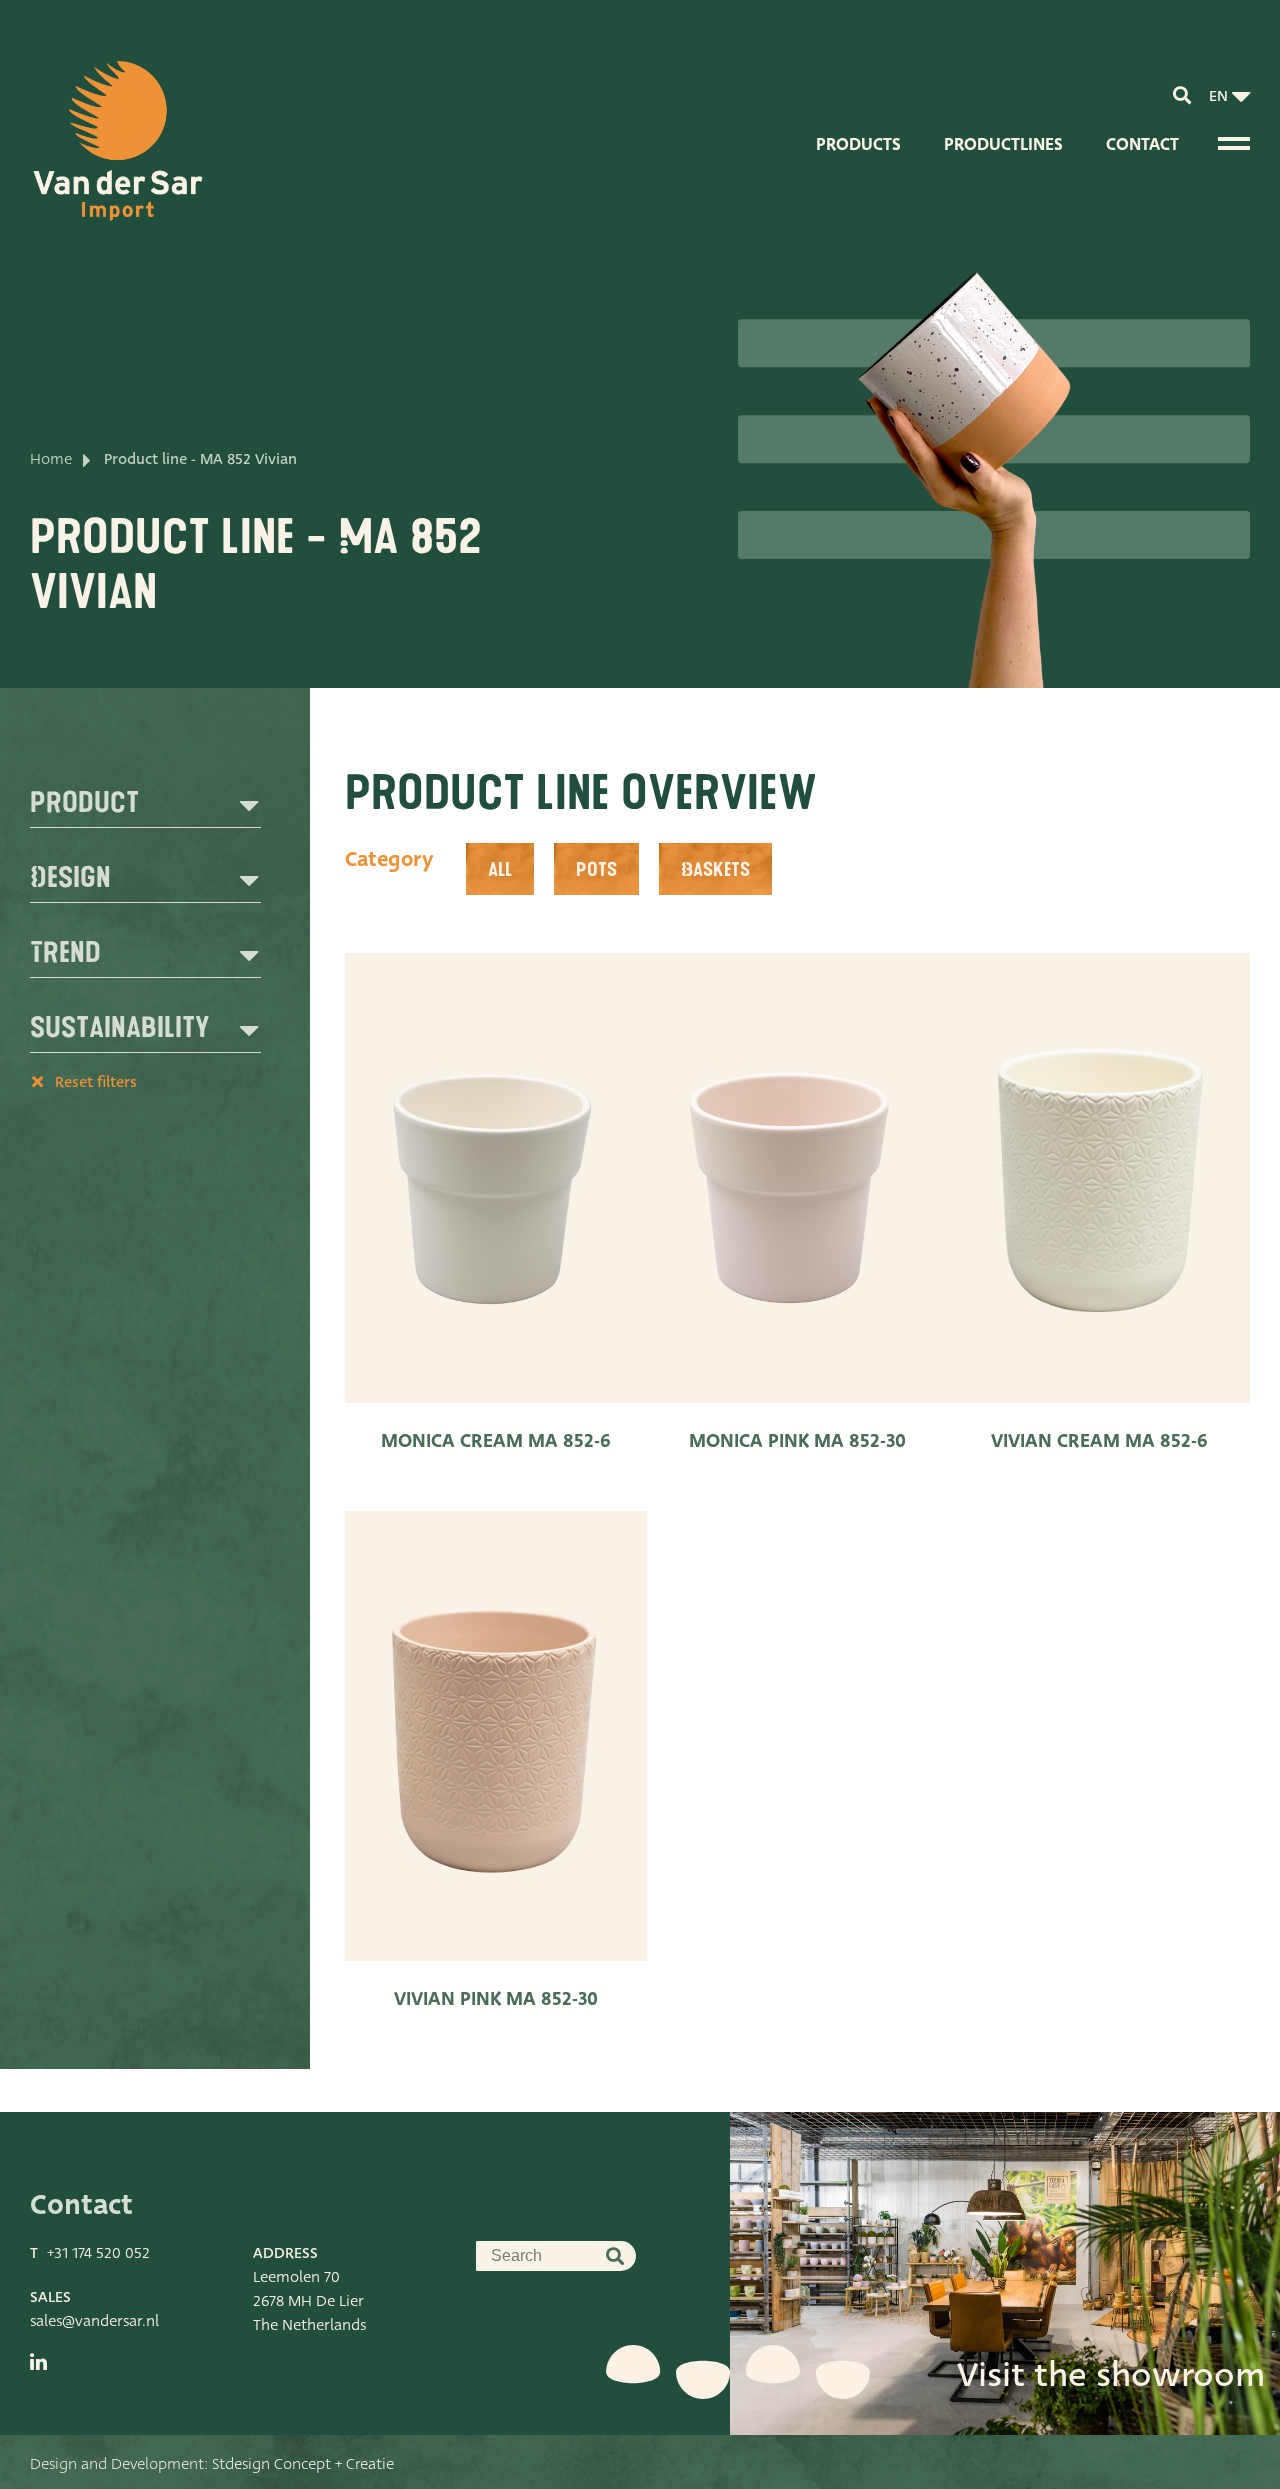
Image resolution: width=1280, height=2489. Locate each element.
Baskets (715, 870)
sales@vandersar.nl (94, 2321)
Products (858, 144)
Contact (1142, 144)
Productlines (1003, 144)
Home (51, 459)
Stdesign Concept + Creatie (303, 2464)
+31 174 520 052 (98, 2253)
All (500, 870)
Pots (596, 870)
